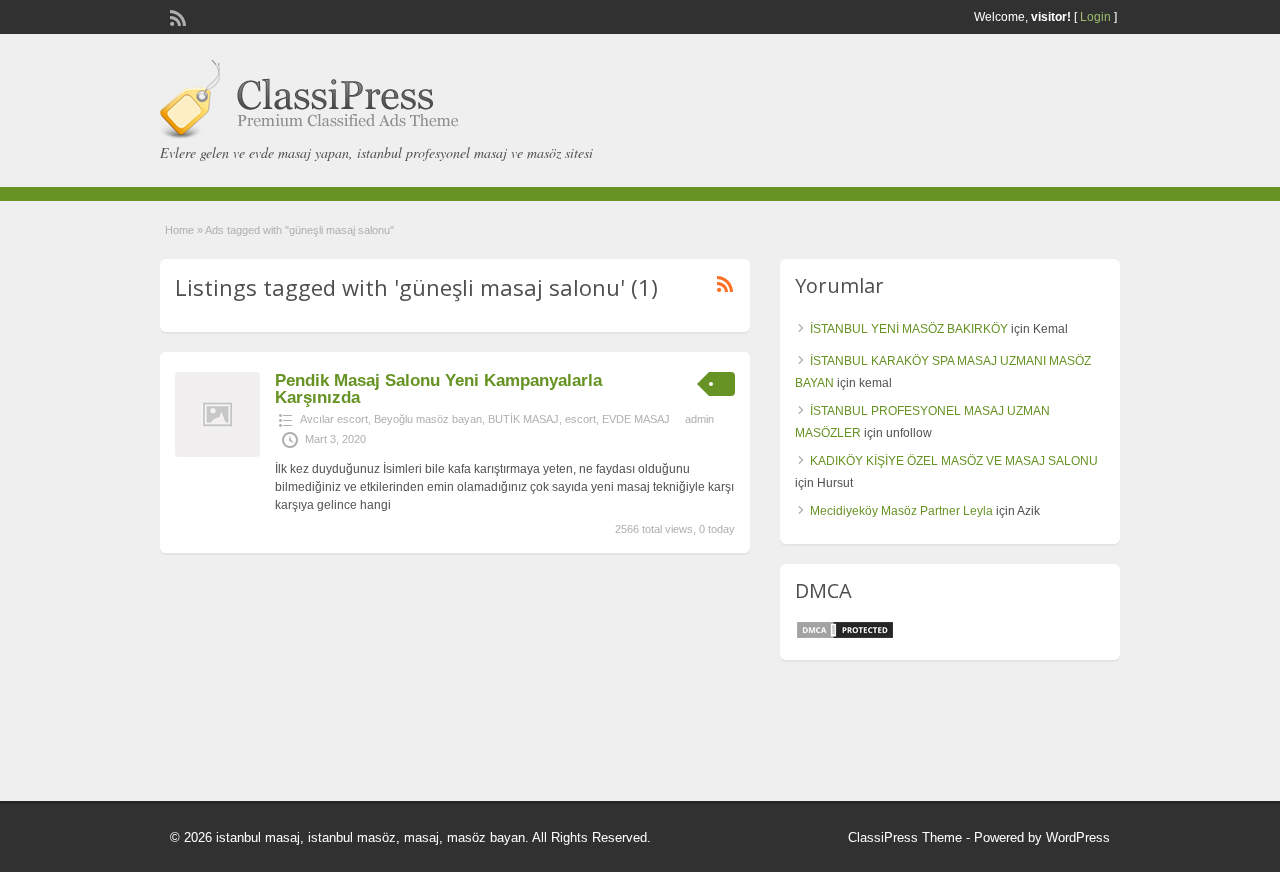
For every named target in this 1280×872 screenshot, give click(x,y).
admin (699, 419)
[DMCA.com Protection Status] (845, 636)
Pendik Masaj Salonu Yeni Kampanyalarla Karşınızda (438, 389)
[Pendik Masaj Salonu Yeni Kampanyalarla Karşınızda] (217, 453)
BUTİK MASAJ (523, 419)
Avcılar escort (334, 419)
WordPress (1078, 837)
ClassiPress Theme (905, 837)
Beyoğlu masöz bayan (428, 419)
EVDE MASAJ (636, 419)
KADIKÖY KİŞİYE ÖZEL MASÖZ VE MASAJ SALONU (954, 461)
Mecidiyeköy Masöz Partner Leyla (901, 511)
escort (580, 419)
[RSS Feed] (176, 16)
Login (1095, 17)
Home (179, 230)
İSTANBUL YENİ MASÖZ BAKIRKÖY (909, 329)
